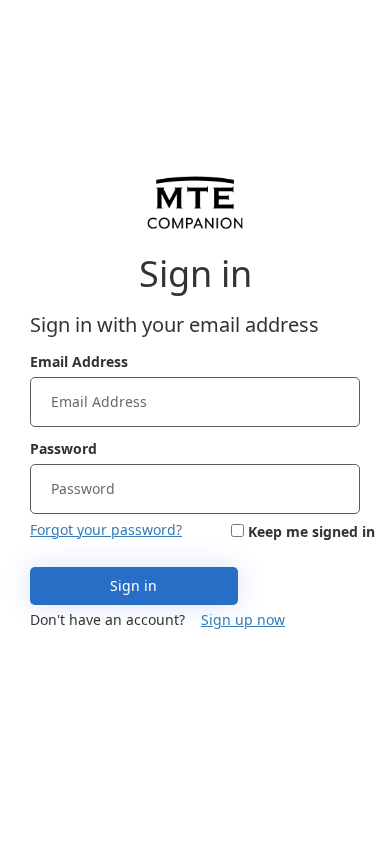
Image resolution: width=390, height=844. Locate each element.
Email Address (79, 361)
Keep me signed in (311, 531)
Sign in (133, 585)
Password (63, 448)
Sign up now (243, 619)
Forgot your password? (106, 529)
